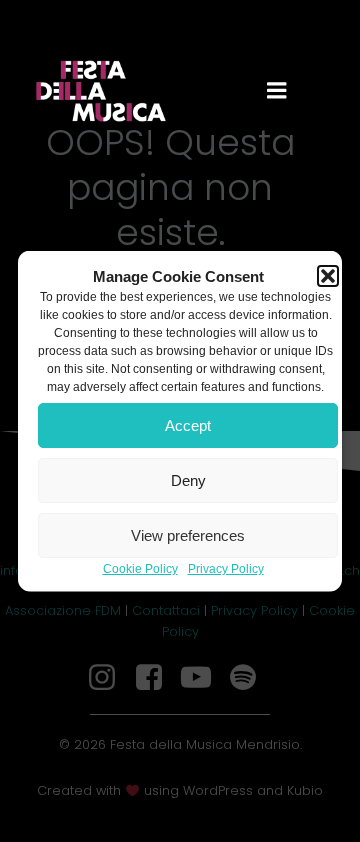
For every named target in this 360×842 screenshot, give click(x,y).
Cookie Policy (140, 569)
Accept (188, 424)
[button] (328, 276)
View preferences (188, 534)
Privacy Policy (226, 569)
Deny (188, 479)
